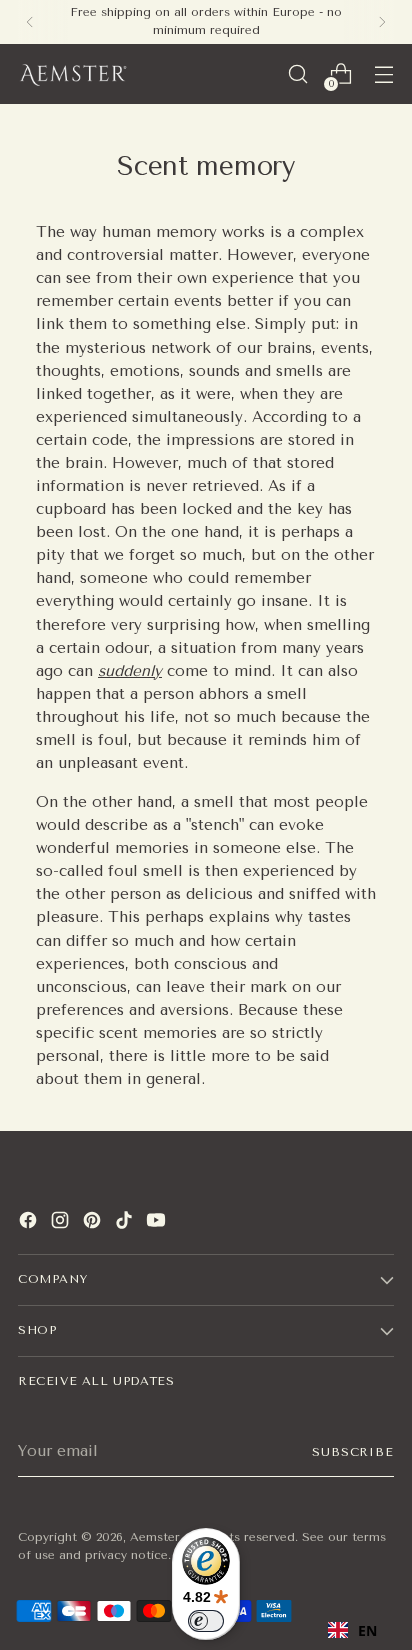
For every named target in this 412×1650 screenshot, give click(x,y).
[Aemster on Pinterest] (94, 1223)
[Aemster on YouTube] (158, 1223)
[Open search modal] (297, 74)
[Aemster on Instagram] (62, 1223)
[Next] (382, 22)
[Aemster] (73, 74)
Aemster (155, 1537)
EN (367, 1630)
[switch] (206, 1621)
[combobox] (352, 1630)
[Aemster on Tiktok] (126, 1223)
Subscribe (353, 1452)
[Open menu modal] (383, 74)
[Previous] (30, 22)
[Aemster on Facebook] (30, 1223)
